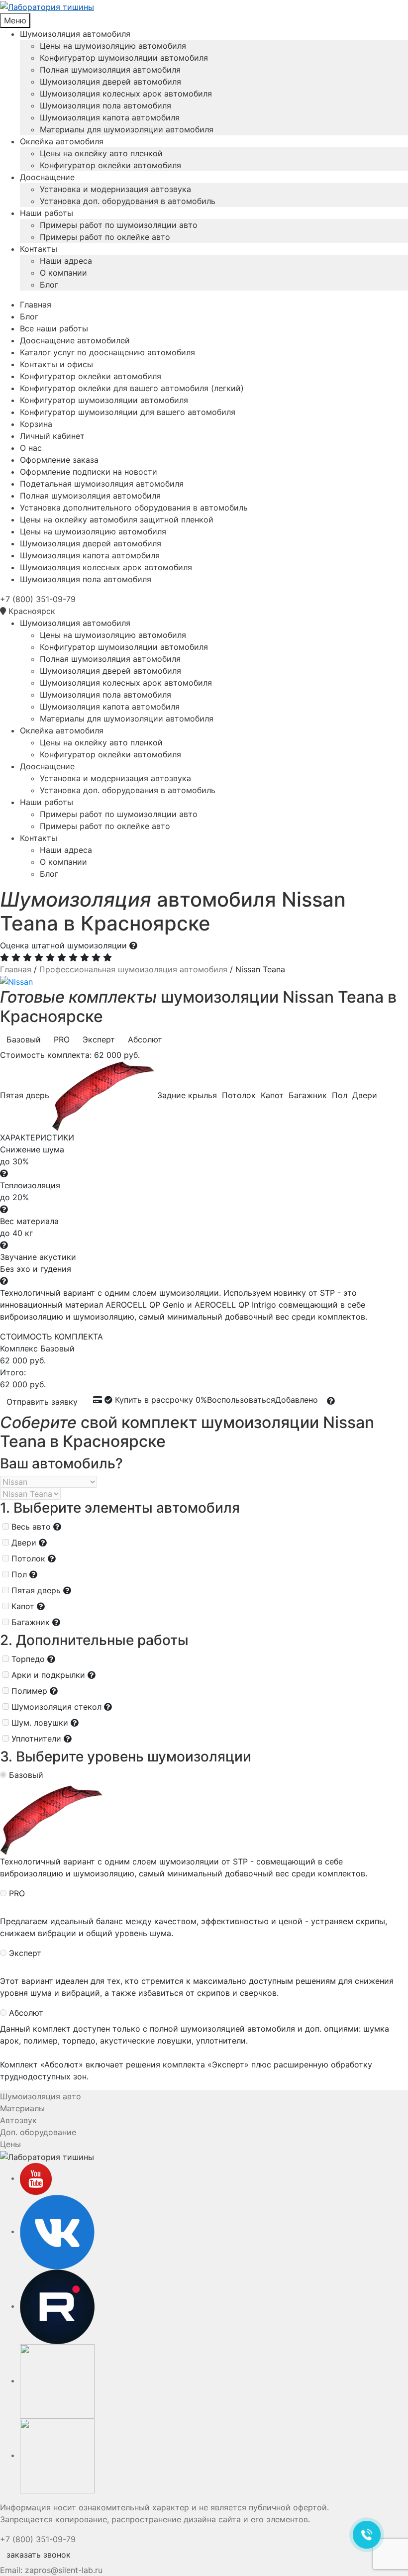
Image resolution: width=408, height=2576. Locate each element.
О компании (63, 273)
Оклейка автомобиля (62, 141)
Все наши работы (54, 328)
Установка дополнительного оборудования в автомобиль (134, 508)
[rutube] (57, 2306)
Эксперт (25, 1953)
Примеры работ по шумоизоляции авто (119, 225)
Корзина (36, 424)
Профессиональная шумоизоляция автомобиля (133, 969)
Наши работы (47, 213)
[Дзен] (57, 2455)
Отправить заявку (42, 1402)
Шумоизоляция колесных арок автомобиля (126, 94)
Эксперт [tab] (99, 1039)
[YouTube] (36, 2178)
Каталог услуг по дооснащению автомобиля (107, 352)
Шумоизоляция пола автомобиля (105, 105)
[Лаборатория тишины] (204, 6)
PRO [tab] (62, 1039)
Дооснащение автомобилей (75, 340)
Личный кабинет (52, 436)
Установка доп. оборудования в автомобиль (128, 201)
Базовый (26, 1775)
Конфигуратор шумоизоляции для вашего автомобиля (128, 412)
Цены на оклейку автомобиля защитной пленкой (117, 519)
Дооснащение (47, 177)
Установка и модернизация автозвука (115, 189)
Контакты (39, 249)
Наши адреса (66, 261)
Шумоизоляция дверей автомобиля (110, 82)
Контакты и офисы (56, 364)
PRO (17, 1893)
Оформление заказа (59, 460)
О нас (31, 448)
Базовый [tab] (24, 1039)
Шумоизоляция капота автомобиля (110, 117)
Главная (36, 305)
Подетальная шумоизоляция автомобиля (102, 484)
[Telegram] (57, 2380)
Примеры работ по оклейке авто (105, 237)
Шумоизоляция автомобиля (75, 34)
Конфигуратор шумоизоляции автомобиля (124, 58)
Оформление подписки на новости (89, 472)
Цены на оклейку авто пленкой (101, 153)
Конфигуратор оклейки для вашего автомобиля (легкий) (132, 388)
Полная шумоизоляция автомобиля (110, 70)
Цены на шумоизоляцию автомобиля (113, 46)
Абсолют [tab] (145, 1039)
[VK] (57, 2231)
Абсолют (26, 2013)
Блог (49, 285)
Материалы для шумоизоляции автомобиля (127, 129)
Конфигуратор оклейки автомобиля (110, 165)
